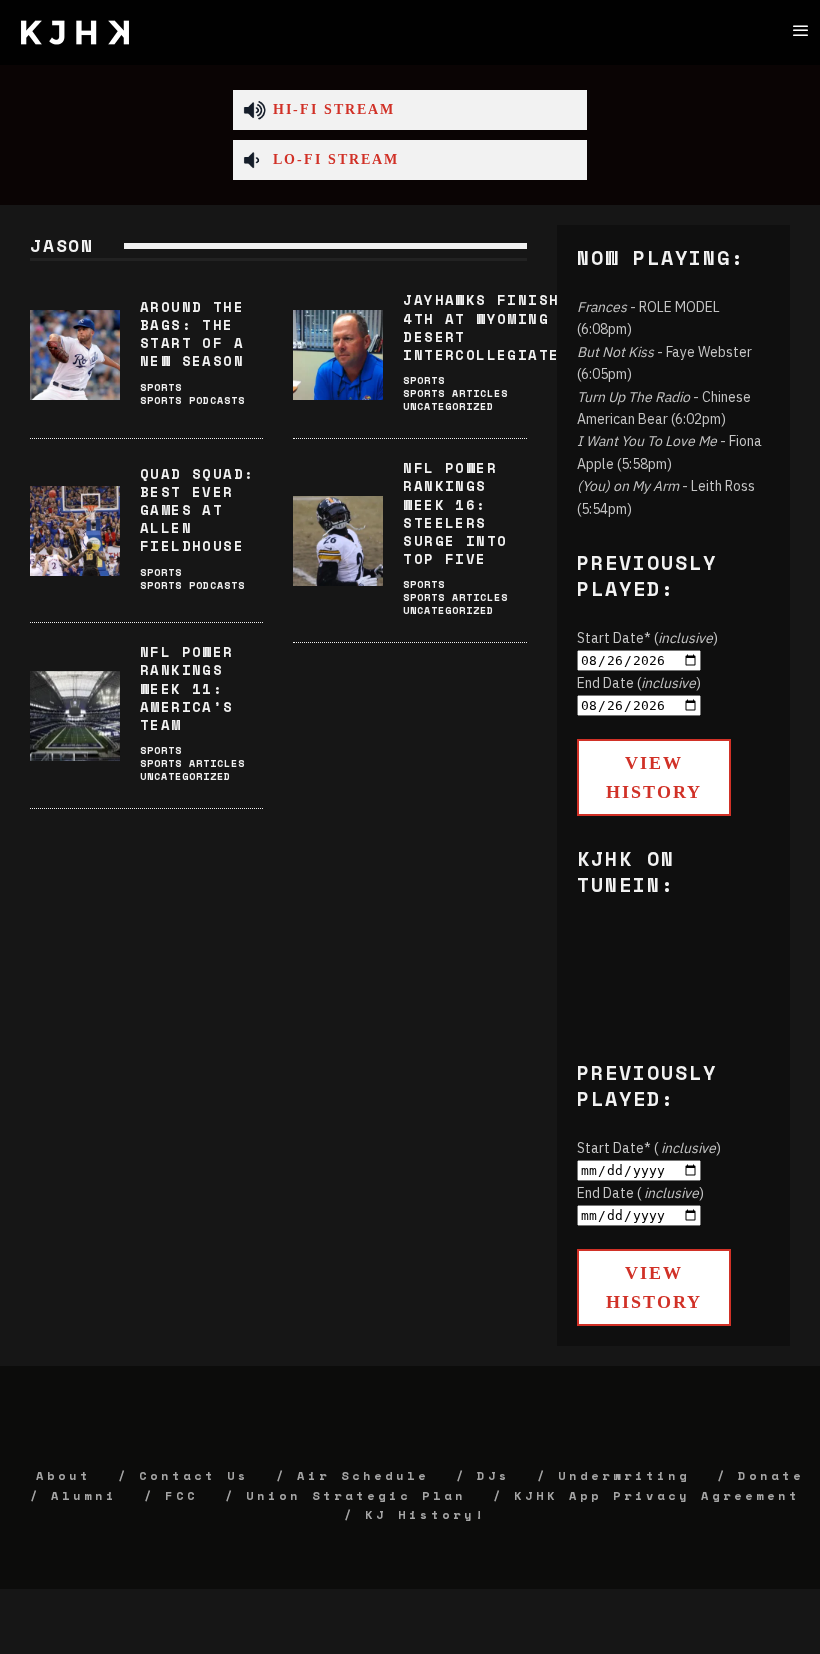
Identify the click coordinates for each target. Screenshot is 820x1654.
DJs (493, 1475)
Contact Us (194, 1475)
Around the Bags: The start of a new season (192, 334)
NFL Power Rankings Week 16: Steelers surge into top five (455, 513)
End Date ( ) (640, 1193)
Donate (771, 1475)
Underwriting (624, 1475)
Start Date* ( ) (649, 1148)
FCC (181, 1495)
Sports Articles (455, 393)
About (63, 1475)
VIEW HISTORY (654, 777)
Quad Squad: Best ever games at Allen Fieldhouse (197, 510)
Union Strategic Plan (356, 1495)
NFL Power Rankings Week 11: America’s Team (187, 688)
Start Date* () (647, 638)
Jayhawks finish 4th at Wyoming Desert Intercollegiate (481, 327)
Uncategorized (448, 406)
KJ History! (425, 1514)
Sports (161, 387)
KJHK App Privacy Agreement (657, 1495)
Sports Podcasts (192, 400)
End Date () (639, 683)
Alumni (84, 1495)
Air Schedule (363, 1475)
